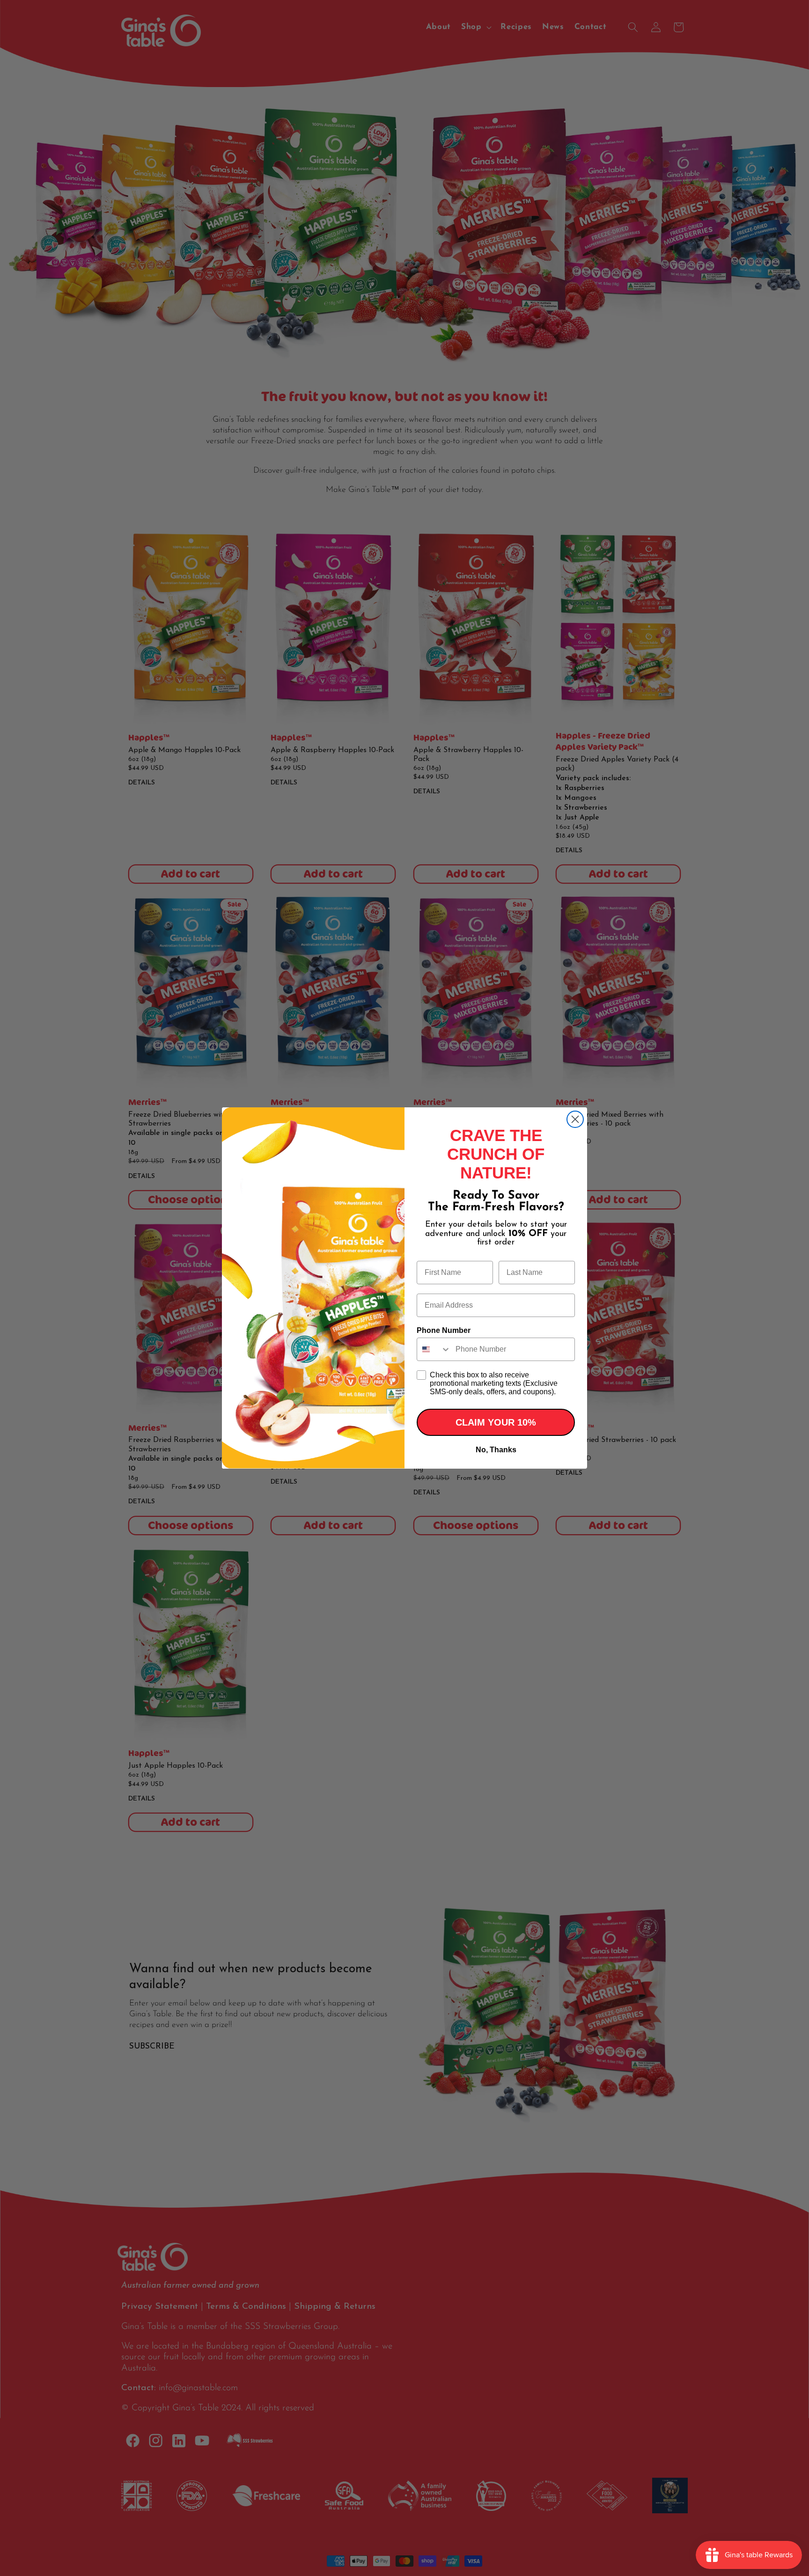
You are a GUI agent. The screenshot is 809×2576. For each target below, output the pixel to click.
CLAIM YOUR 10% (496, 1422)
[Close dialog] (575, 1119)
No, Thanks (496, 1450)
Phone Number (444, 1330)
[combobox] (434, 1349)
